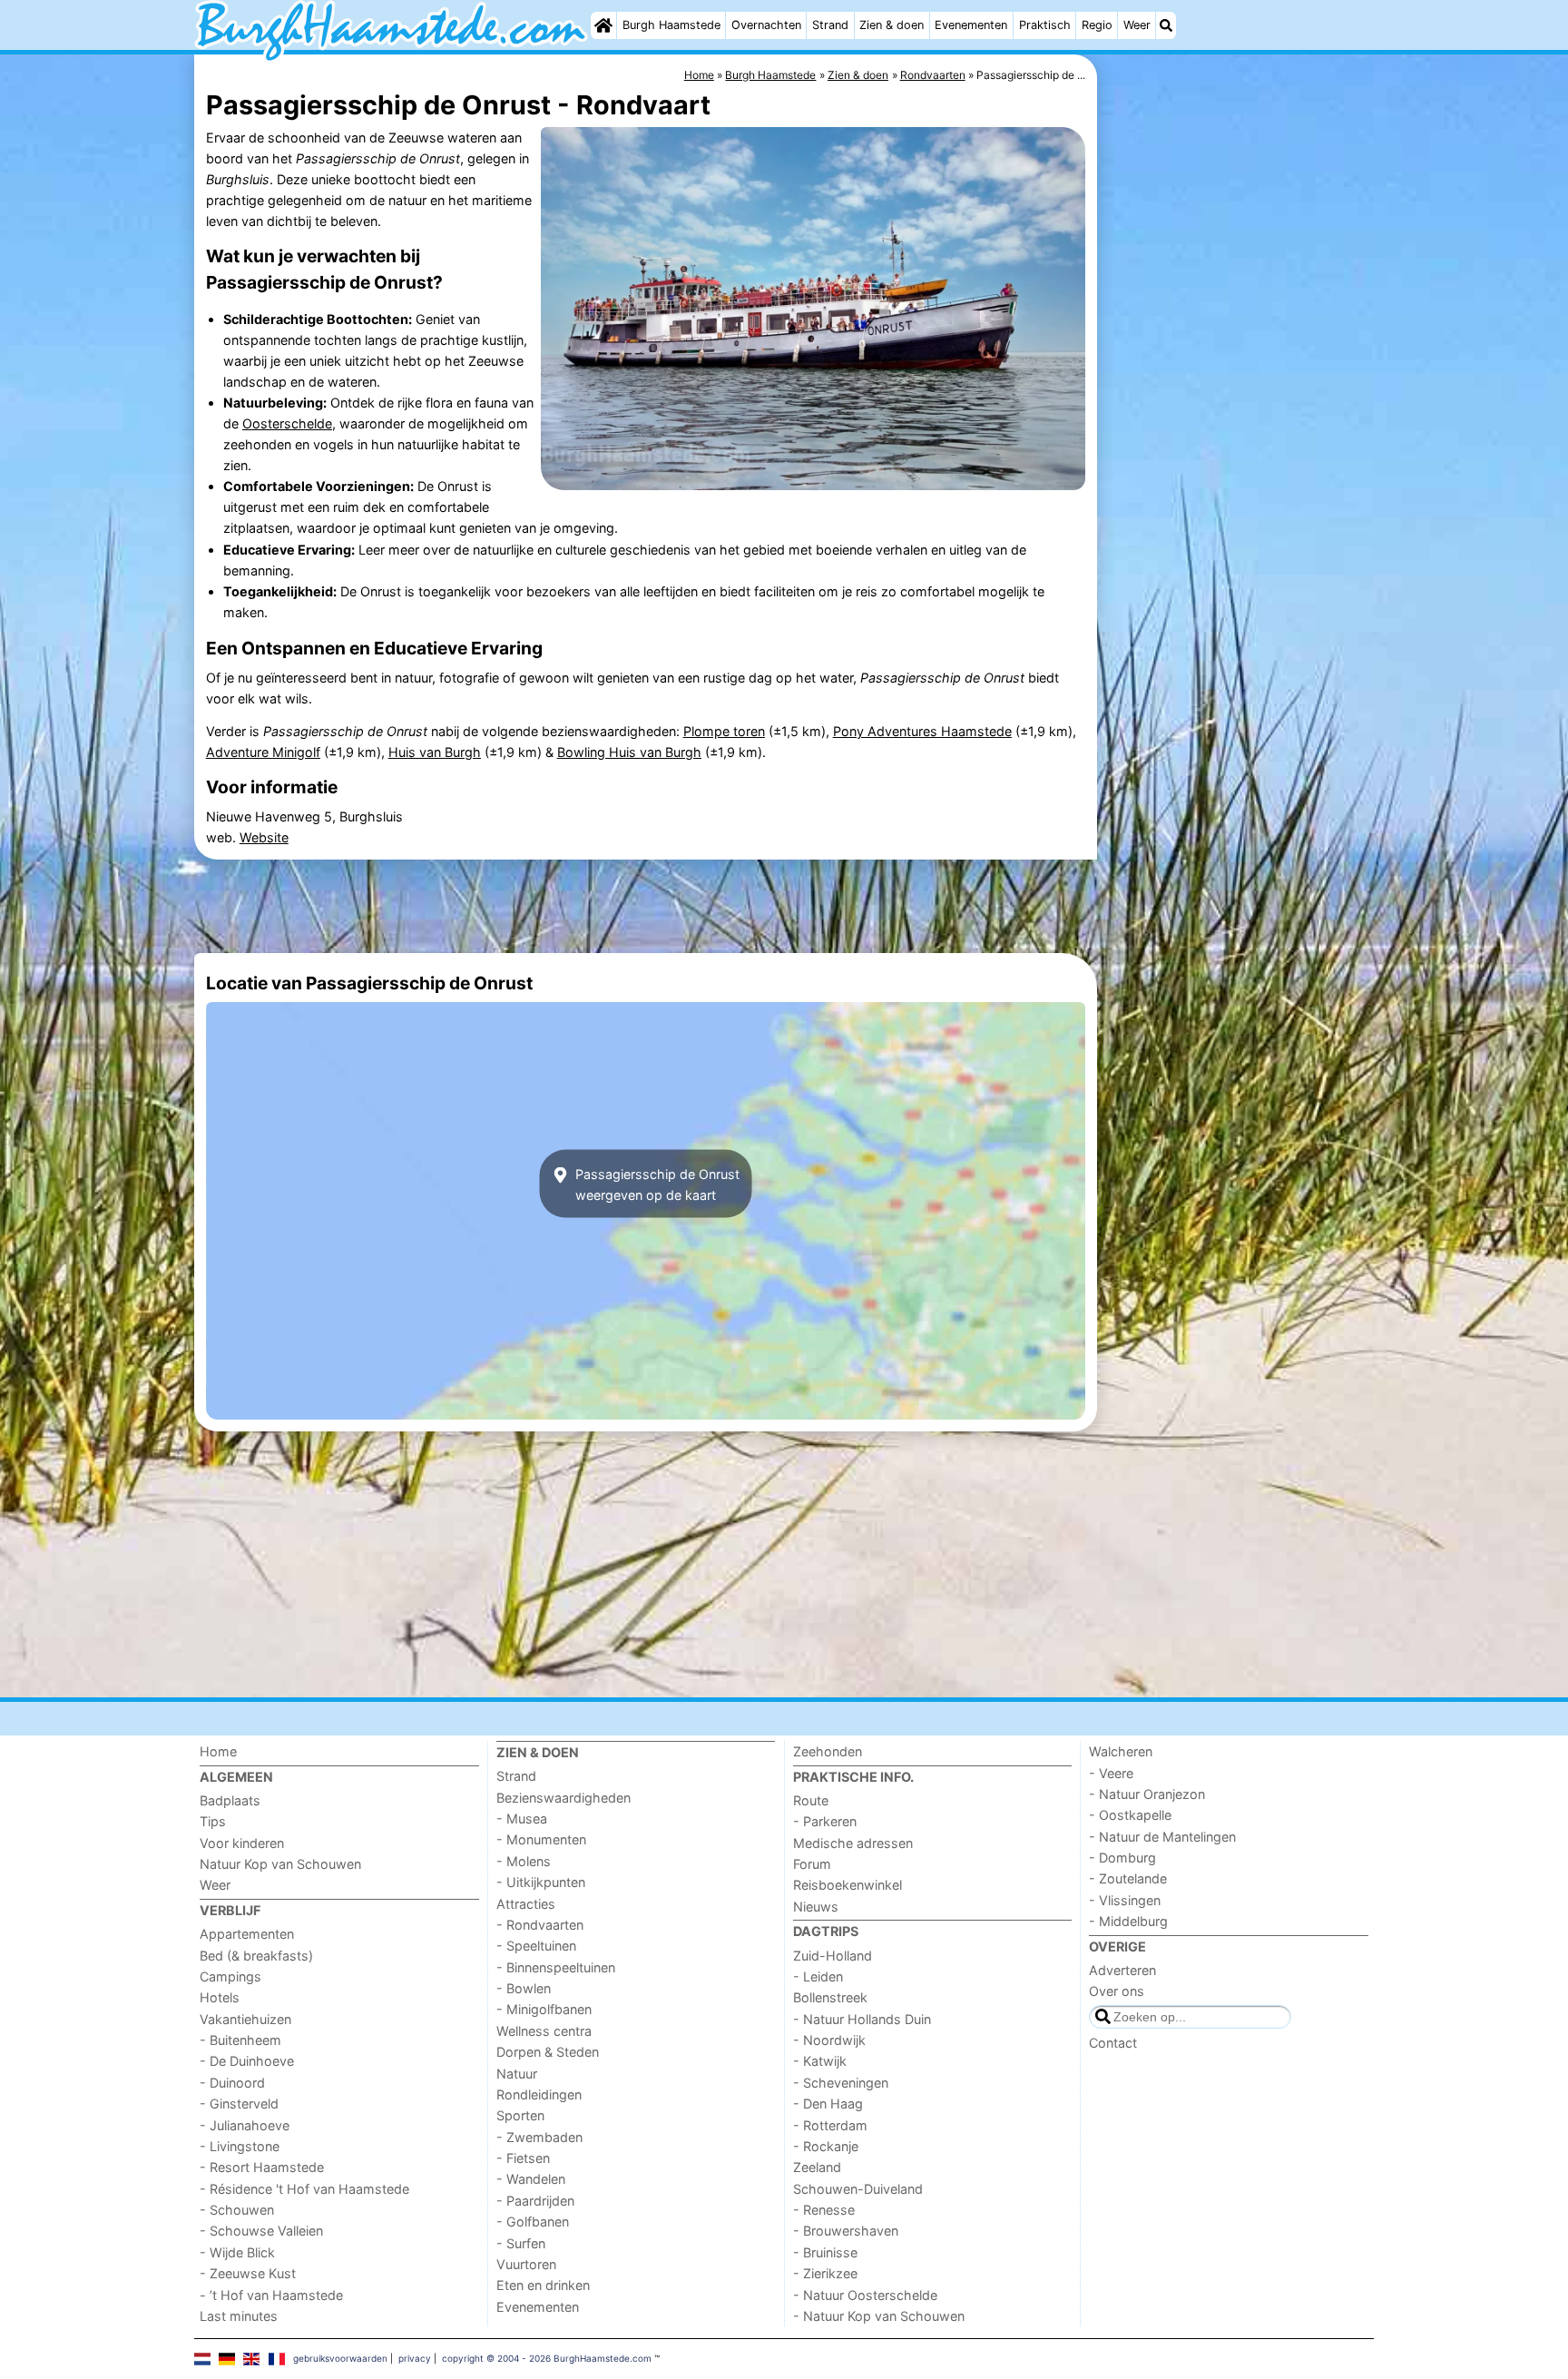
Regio (1097, 25)
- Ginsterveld (239, 2104)
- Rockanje (826, 2146)
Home (218, 1751)
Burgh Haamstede (671, 25)
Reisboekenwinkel (848, 1885)
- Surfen (521, 2243)
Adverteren (1122, 1970)
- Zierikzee (825, 2273)
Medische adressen (853, 1843)
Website (264, 837)
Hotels (220, 1997)
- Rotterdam (830, 2125)
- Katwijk (820, 2061)
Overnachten (766, 25)
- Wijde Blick (237, 2252)
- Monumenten (541, 1839)
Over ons (1117, 1991)
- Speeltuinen (536, 1946)
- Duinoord (232, 2083)
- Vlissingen (1125, 1900)
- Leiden (818, 1976)
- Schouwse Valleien (261, 2231)
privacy (415, 2358)
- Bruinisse (825, 2252)
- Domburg (1122, 1858)
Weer (1137, 25)
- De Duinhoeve (247, 2061)
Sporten (520, 2115)
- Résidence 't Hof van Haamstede (304, 2189)
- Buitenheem (240, 2040)
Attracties (526, 1904)
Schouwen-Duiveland (858, 2189)
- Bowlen (524, 1988)
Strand (830, 25)
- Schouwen (237, 2210)
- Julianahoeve (245, 2125)
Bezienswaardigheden (563, 1798)
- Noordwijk (829, 2040)
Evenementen (971, 25)
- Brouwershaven (846, 2231)
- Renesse (824, 2210)
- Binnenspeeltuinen (556, 1967)
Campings (230, 1976)
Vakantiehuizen (245, 2019)
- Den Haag (828, 2104)
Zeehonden (828, 1751)
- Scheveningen (841, 2083)
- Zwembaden (539, 2137)
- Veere (1111, 1773)
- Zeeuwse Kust (248, 2273)
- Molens (524, 1861)
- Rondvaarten (540, 1925)
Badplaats (230, 1800)
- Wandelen (531, 2179)
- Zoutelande (1128, 1878)
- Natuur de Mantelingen (1162, 1837)
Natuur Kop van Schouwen (280, 1864)
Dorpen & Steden (548, 2052)
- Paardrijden (535, 2201)
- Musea (522, 1819)
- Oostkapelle (1130, 1815)
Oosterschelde (287, 423)
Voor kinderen (242, 1843)
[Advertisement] (1238, 472)
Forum (812, 1864)
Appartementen (247, 1934)
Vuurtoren (526, 2264)
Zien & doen (892, 25)
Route (811, 1800)
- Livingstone (240, 2146)
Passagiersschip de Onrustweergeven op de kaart (656, 1184)
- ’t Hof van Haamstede (271, 2295)
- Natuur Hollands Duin (862, 2019)
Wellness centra (544, 2031)
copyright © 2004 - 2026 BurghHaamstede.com (547, 2358)
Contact (1113, 2043)
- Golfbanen (533, 2222)
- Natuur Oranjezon (1147, 1794)
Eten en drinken (543, 2285)
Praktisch (1045, 25)
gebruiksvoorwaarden (340, 2358)
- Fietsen (523, 2158)
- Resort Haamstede (262, 2167)
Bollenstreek (830, 1997)
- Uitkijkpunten (541, 1882)
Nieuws (816, 1907)
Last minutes (239, 2316)
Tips (213, 1821)
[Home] (603, 25)
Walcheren (1121, 1751)
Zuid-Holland (833, 1956)
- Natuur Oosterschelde (865, 2295)
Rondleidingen (539, 2094)
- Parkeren (825, 1821)
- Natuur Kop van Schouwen (879, 2316)
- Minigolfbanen (544, 2009)
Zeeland (817, 2167)
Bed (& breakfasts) (256, 1956)
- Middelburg (1128, 1921)
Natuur (517, 2074)
